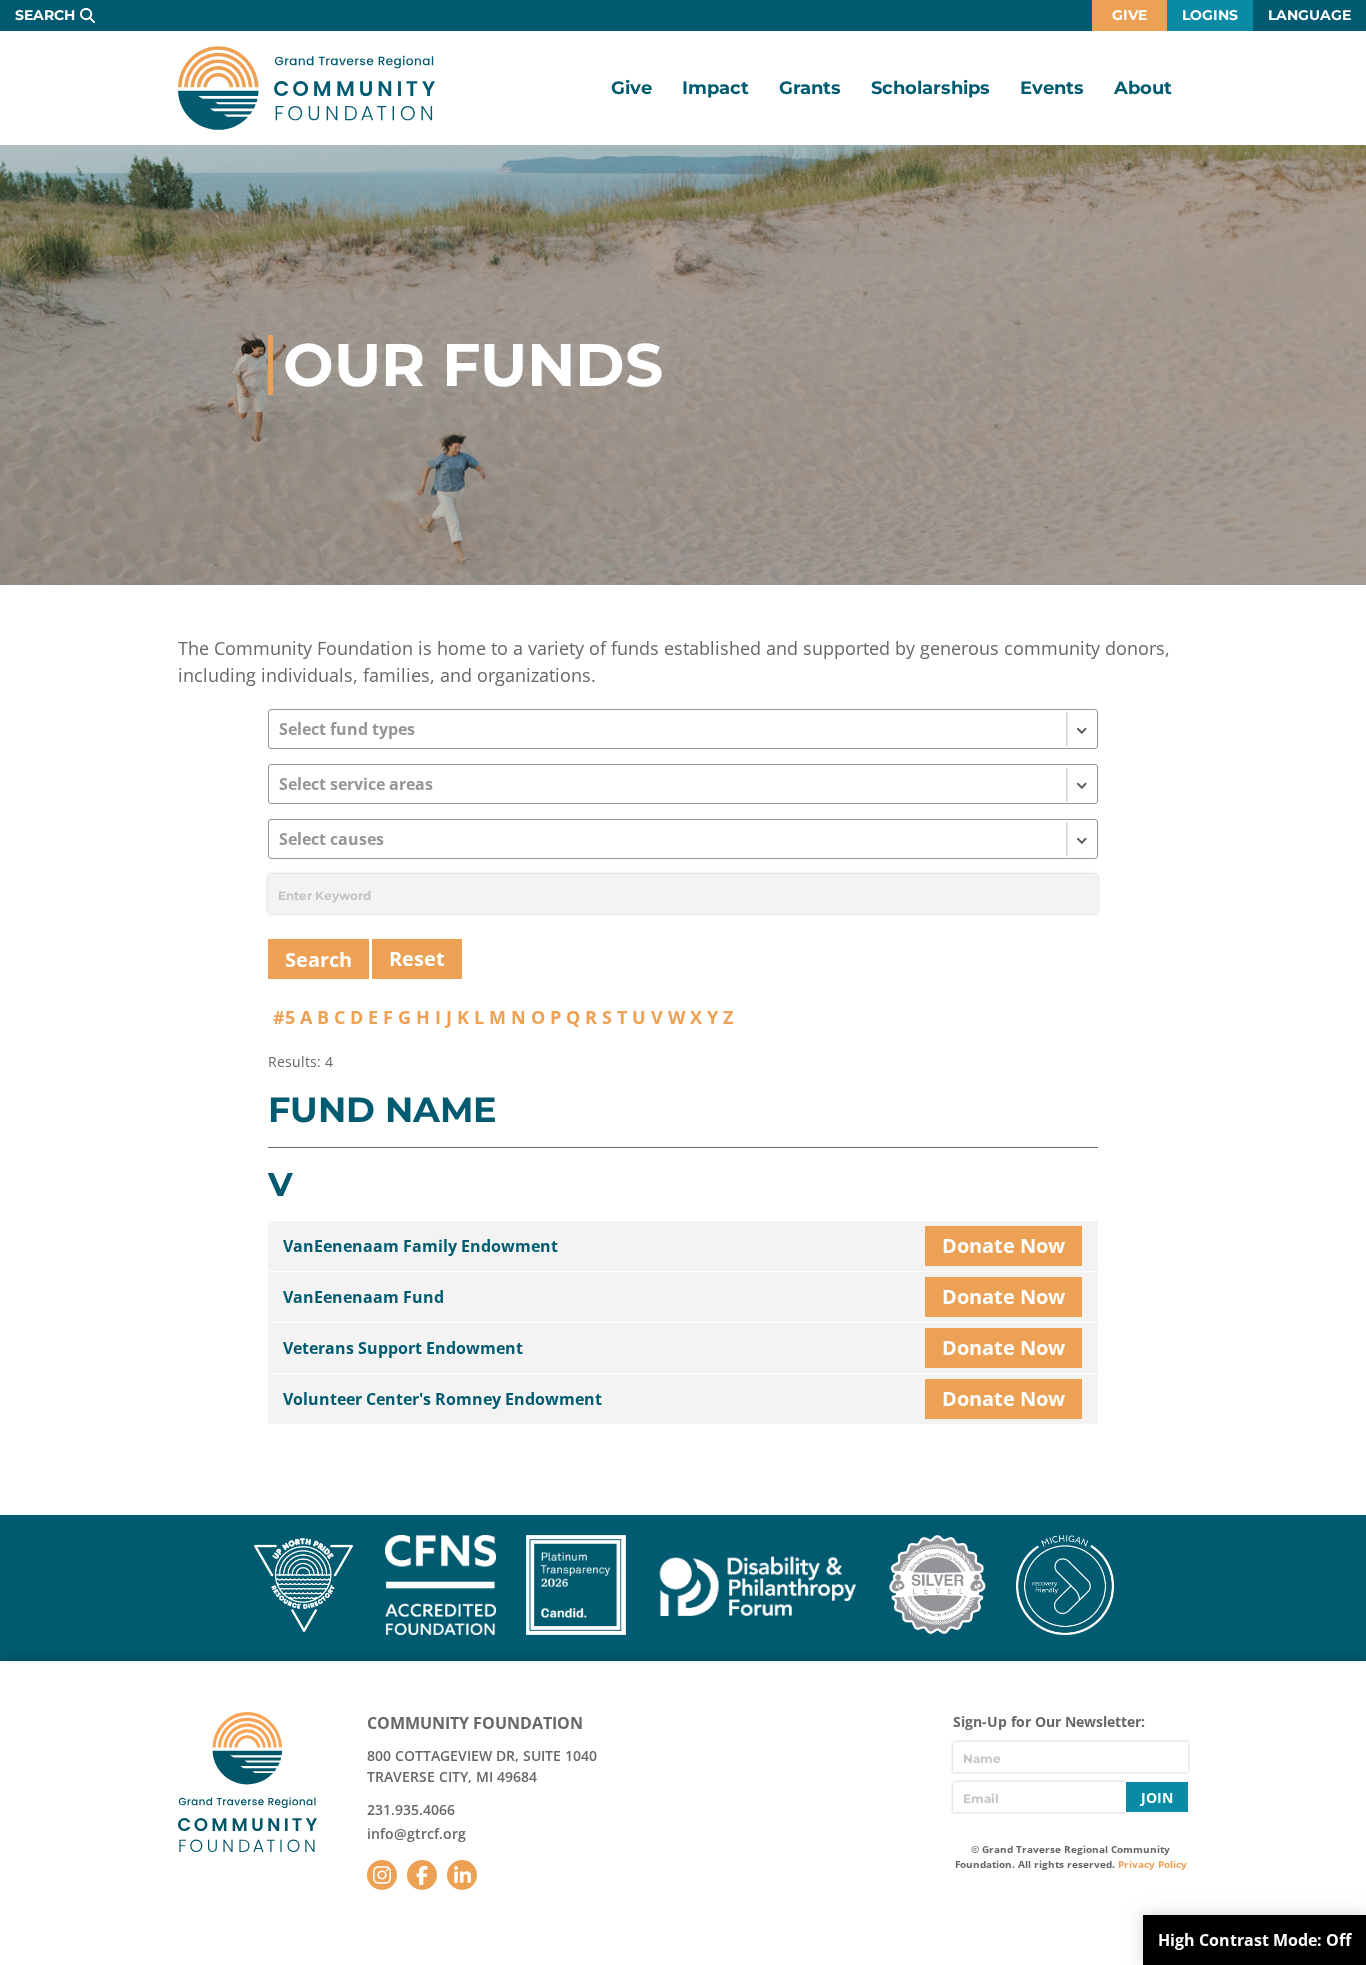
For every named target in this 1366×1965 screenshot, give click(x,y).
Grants (810, 88)
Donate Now (1003, 1245)
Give (1129, 15)
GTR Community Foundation (306, 88)
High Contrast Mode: (1254, 1940)
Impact (715, 88)
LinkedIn (462, 1875)
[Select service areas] (683, 784)
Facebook (422, 1875)
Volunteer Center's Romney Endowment (442, 1399)
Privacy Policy (1152, 1864)
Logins (1210, 15)
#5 (284, 1017)
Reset (417, 958)
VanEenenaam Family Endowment (420, 1246)
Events (1052, 88)
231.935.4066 (411, 1809)
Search (45, 15)
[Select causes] (683, 839)
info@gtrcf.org (416, 1833)
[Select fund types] (683, 729)
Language (1309, 15)
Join (1157, 1797)
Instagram (382, 1875)
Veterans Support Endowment (403, 1348)
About (1143, 88)
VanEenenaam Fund (363, 1297)
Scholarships (930, 88)
